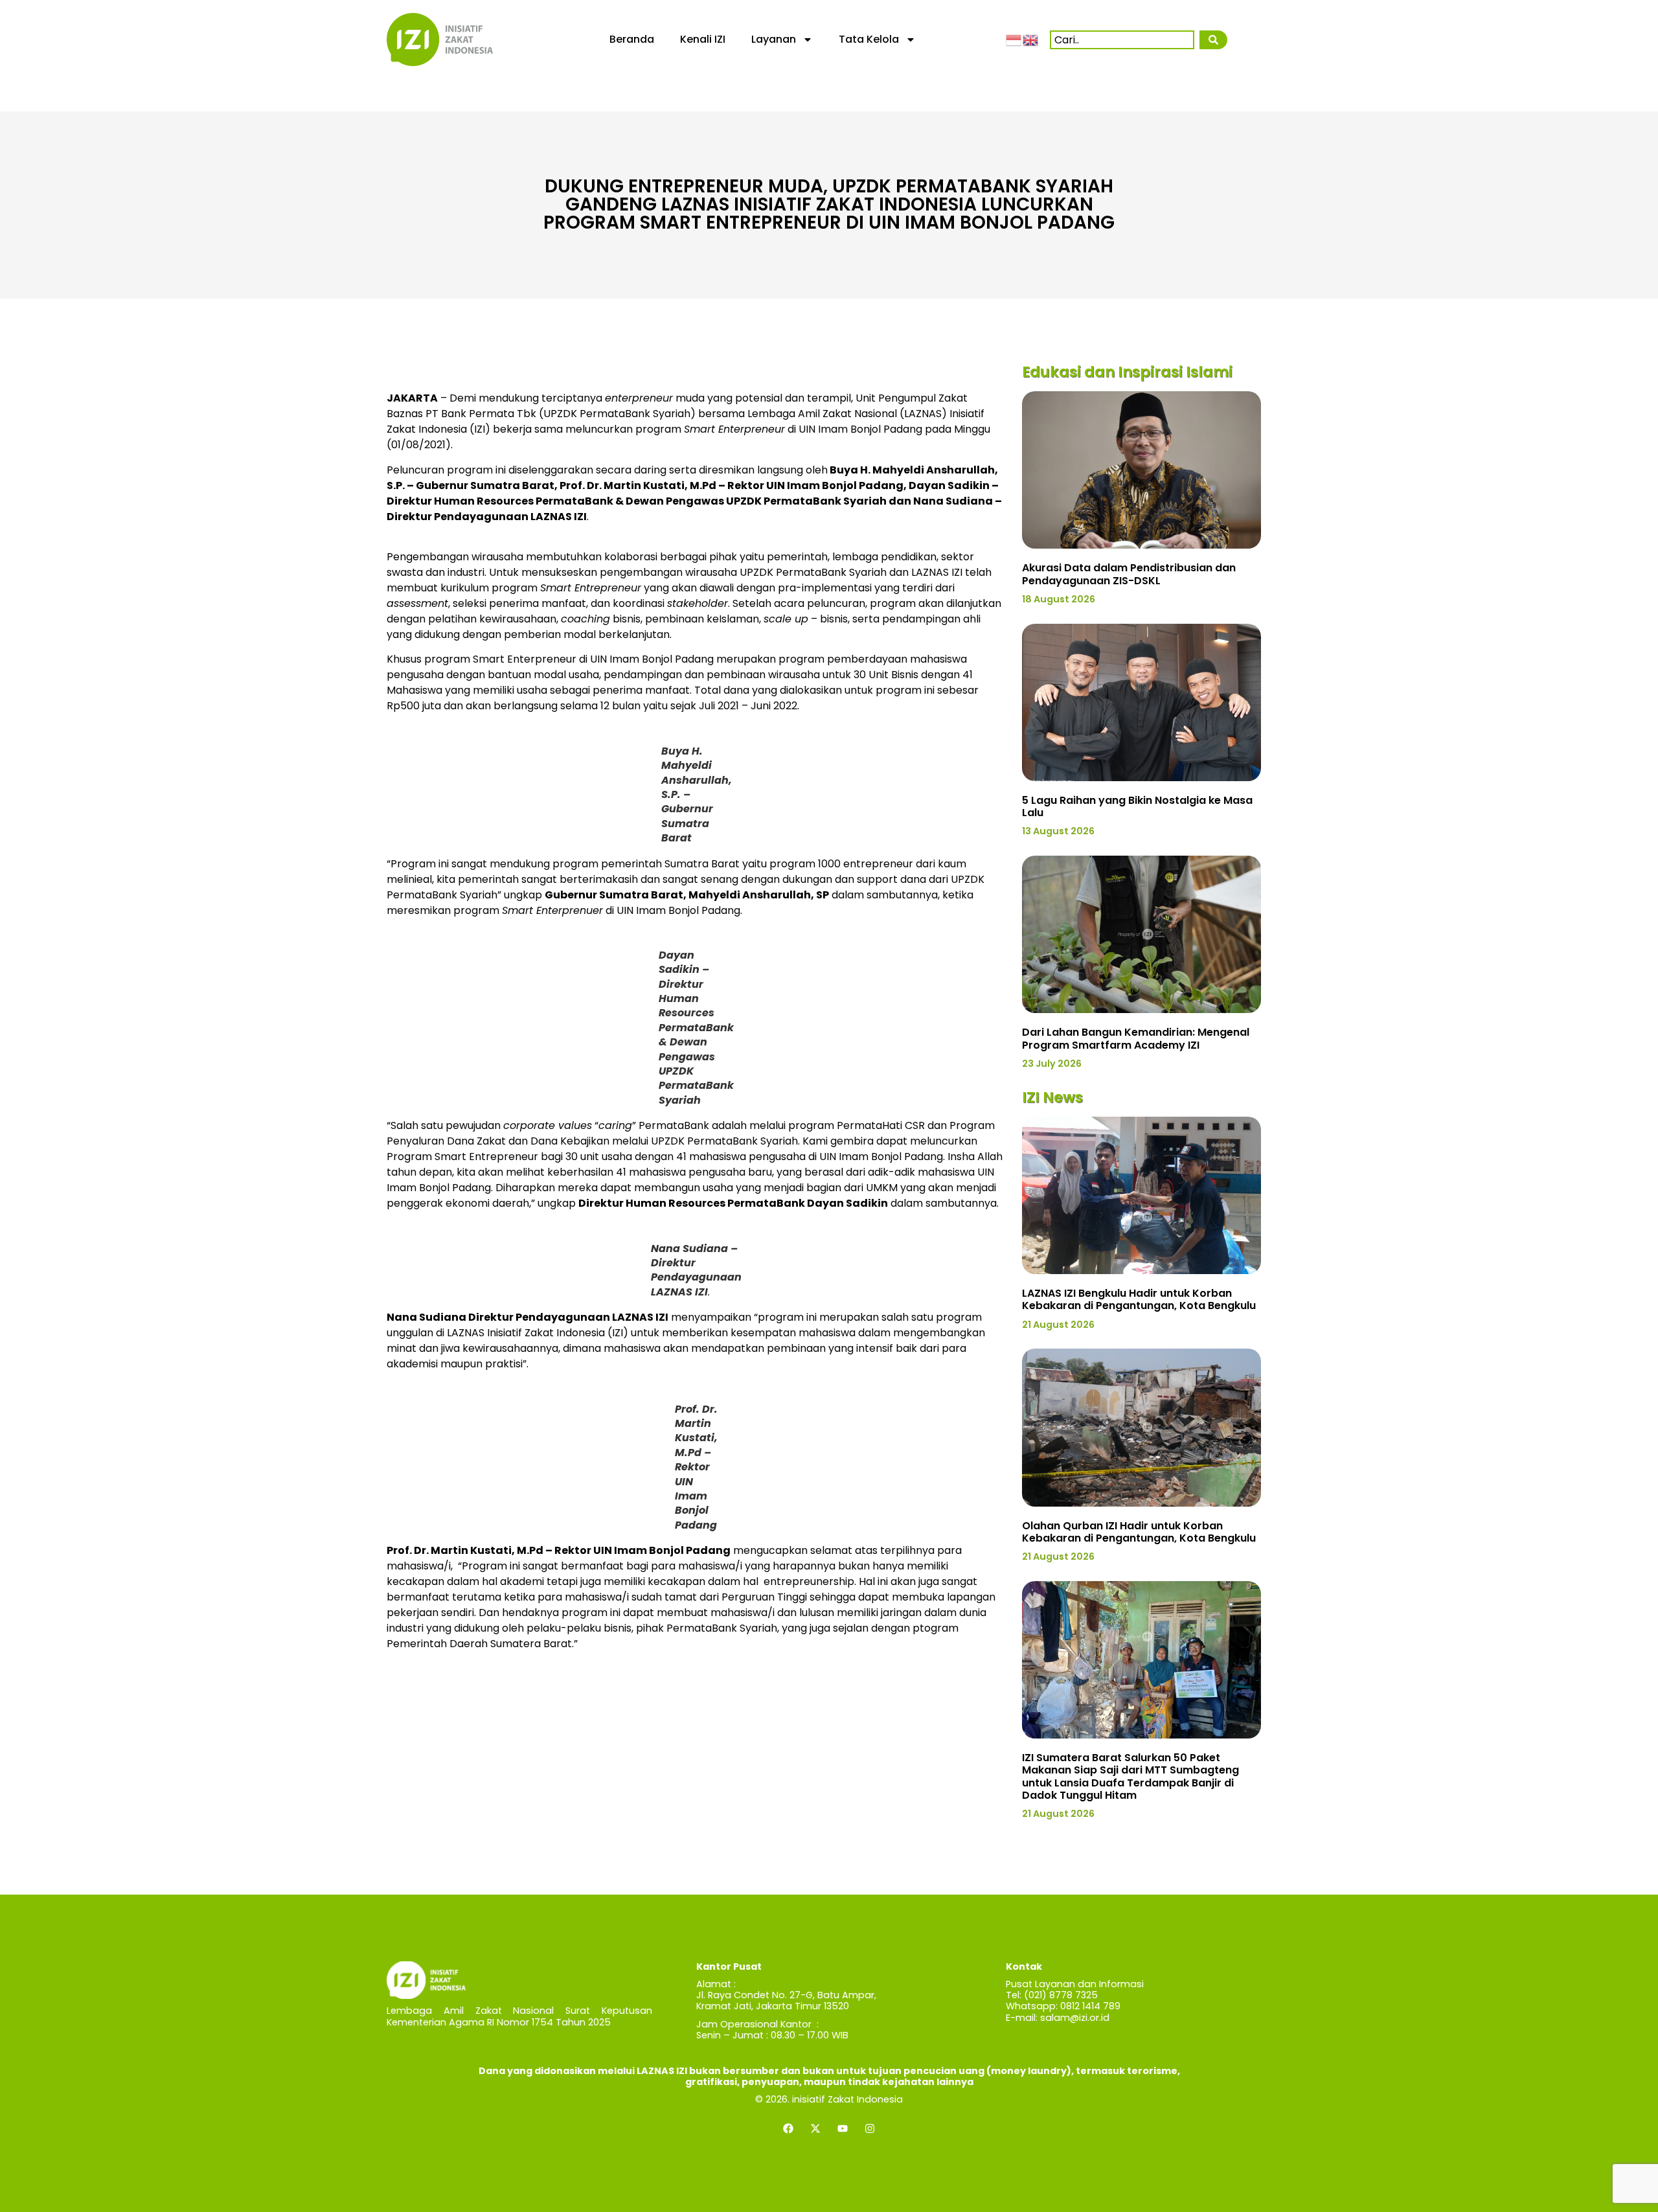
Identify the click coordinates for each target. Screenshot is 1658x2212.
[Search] (1213, 40)
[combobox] (1122, 40)
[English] (1031, 39)
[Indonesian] (1014, 39)
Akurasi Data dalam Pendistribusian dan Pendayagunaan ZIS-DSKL (1129, 574)
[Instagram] (870, 2128)
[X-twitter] (815, 2128)
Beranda (632, 39)
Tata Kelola (869, 39)
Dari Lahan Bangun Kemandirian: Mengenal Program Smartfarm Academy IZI (1136, 1038)
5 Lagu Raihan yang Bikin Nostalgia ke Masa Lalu (1137, 806)
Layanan (774, 39)
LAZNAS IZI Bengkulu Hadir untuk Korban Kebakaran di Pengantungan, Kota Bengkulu (1139, 1299)
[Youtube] (843, 2128)
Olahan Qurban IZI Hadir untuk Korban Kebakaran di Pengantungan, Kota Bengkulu (1139, 1532)
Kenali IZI (703, 39)
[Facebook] (788, 2128)
